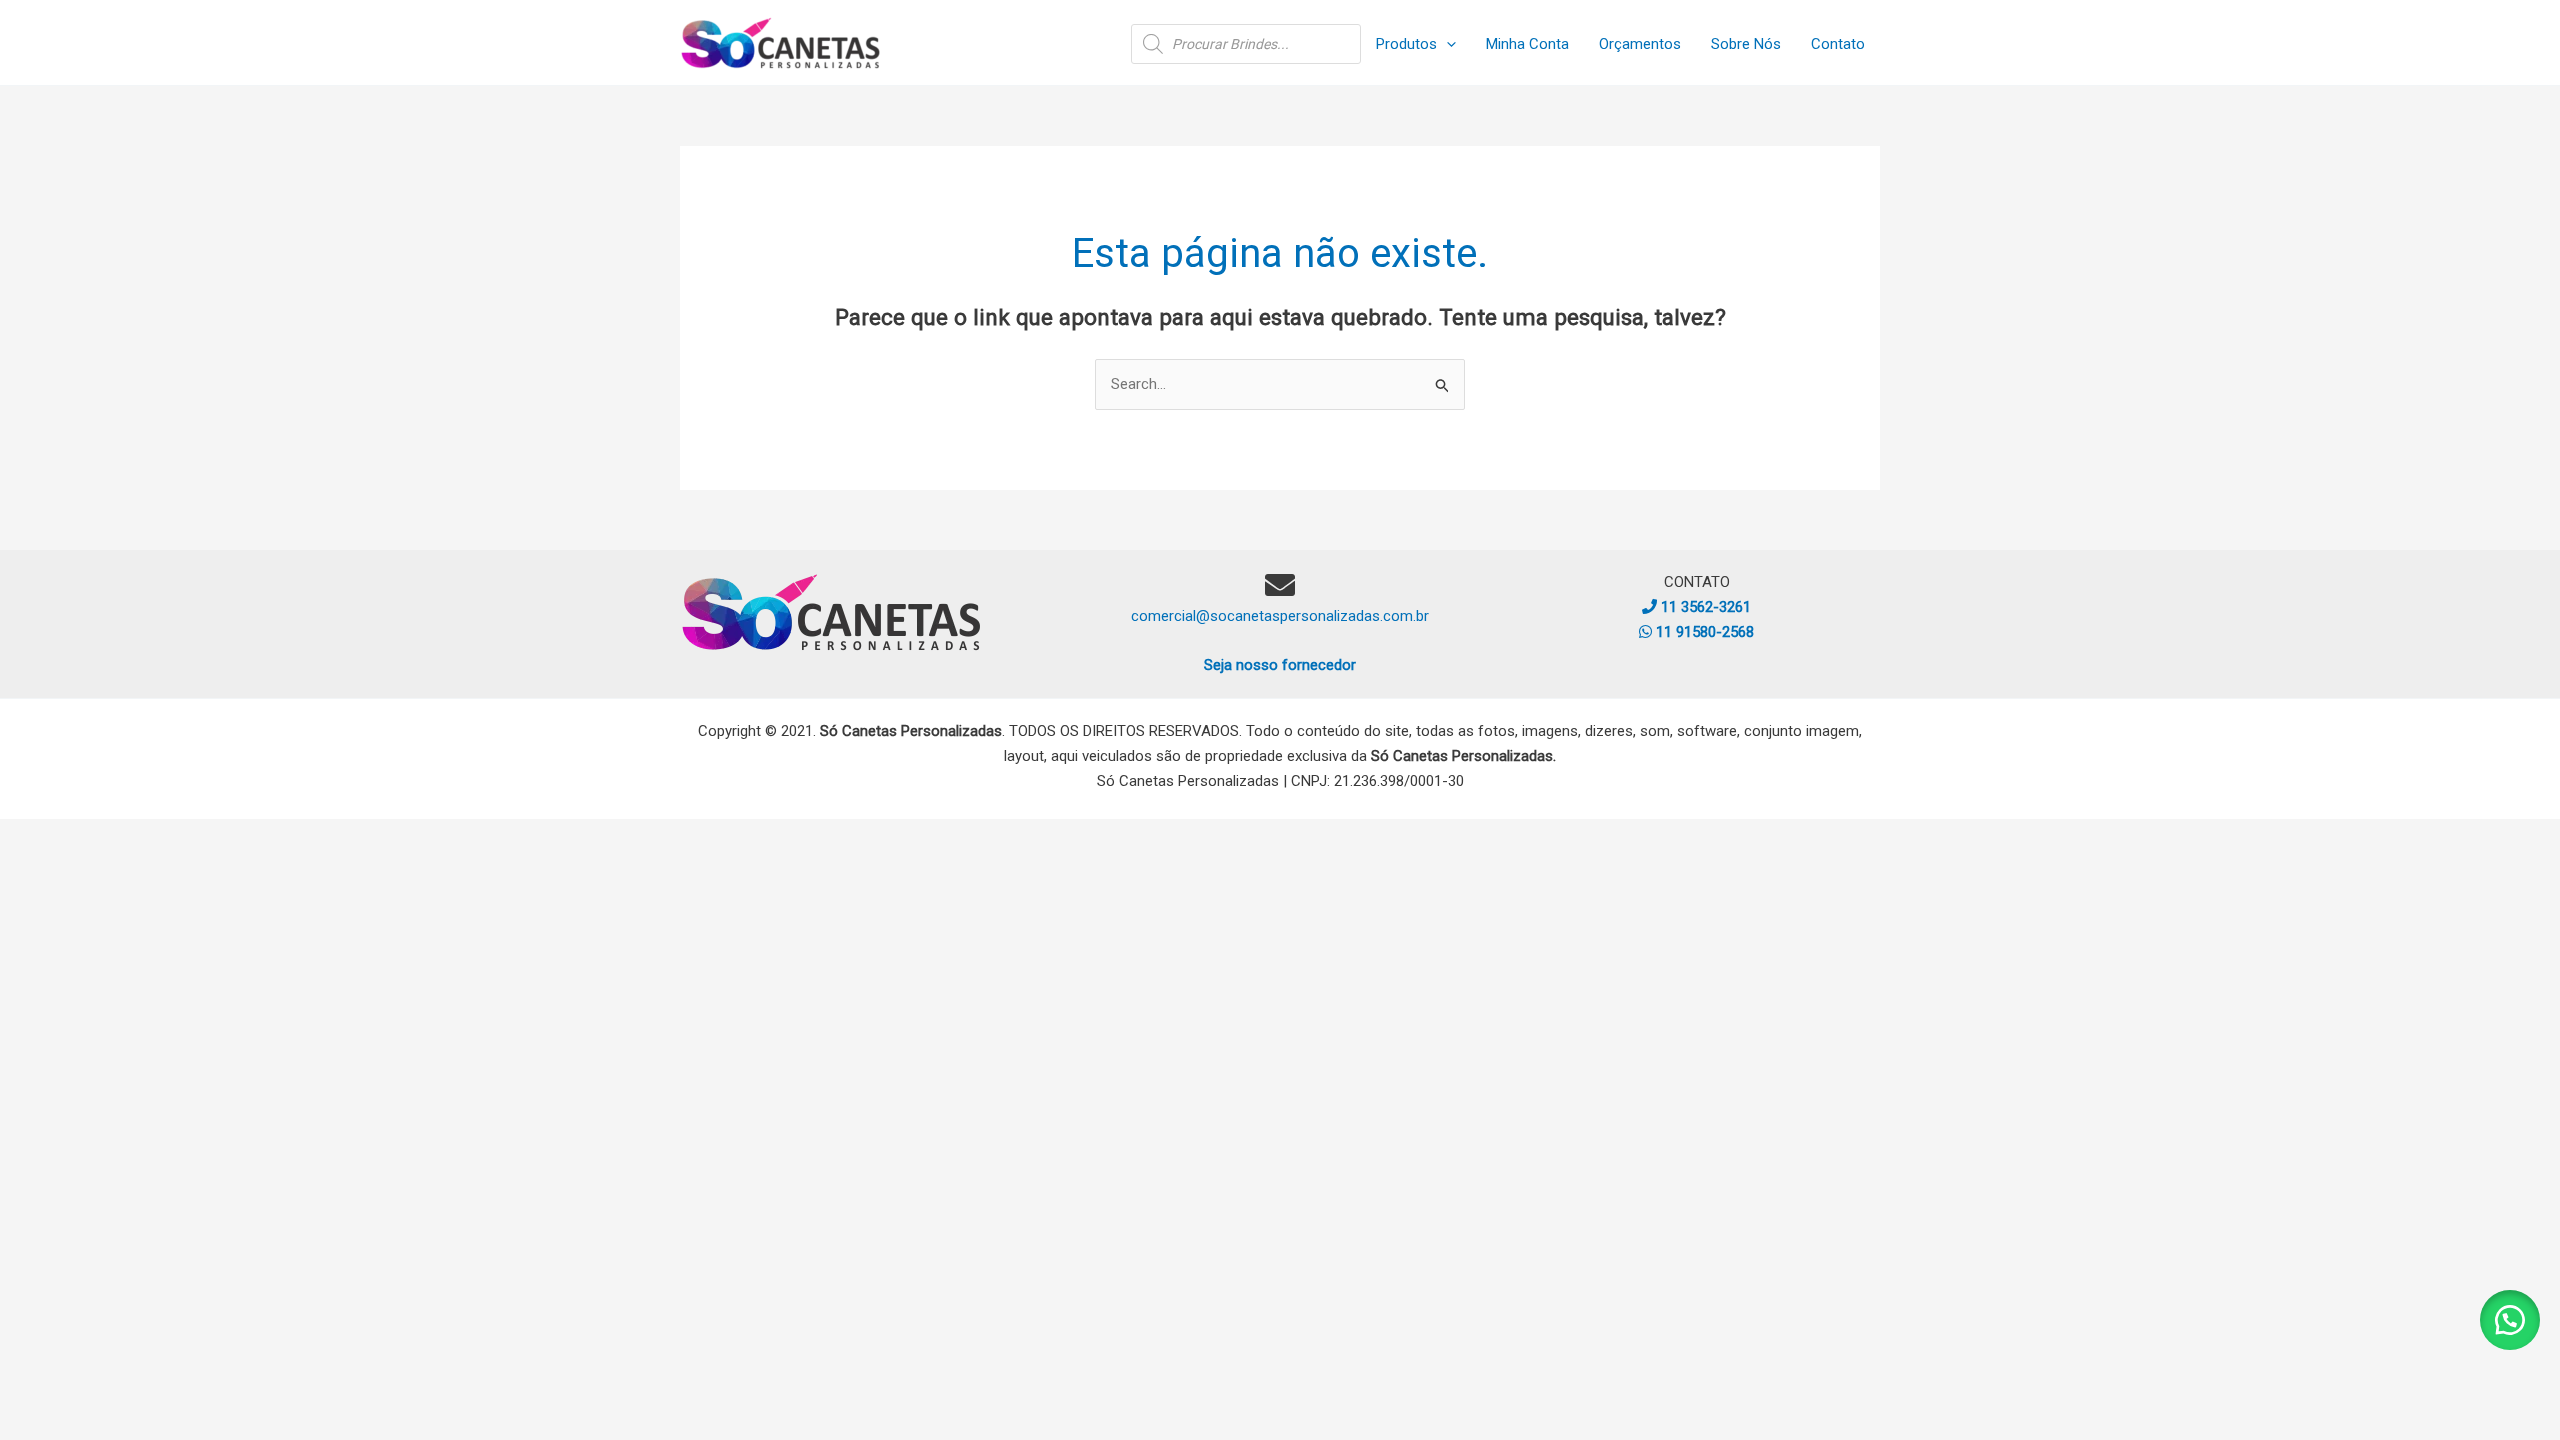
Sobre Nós (1746, 44)
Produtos (1406, 44)
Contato (1838, 44)
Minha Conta (1527, 44)
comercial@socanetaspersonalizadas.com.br (1280, 616)
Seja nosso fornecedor (1280, 665)
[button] (1446, 44)
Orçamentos (1640, 44)
